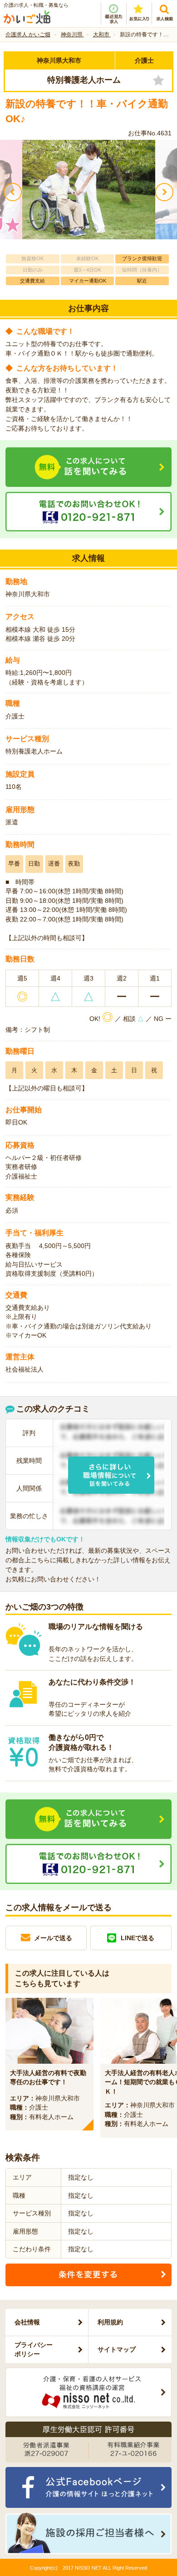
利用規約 (110, 2322)
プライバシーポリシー (34, 2349)
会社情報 (27, 2322)
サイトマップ (117, 2349)
